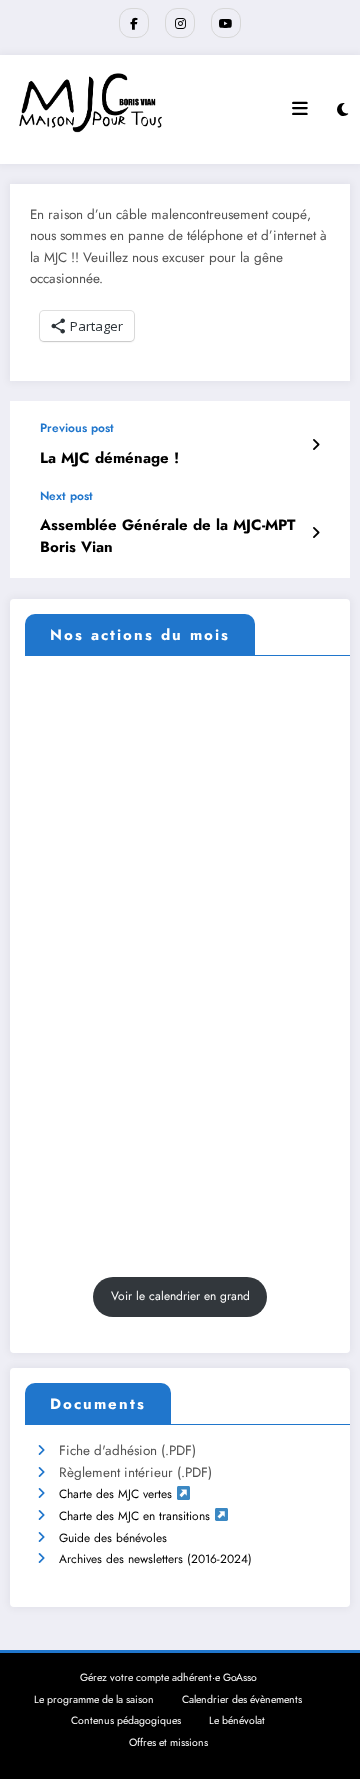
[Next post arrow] (315, 533)
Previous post (77, 428)
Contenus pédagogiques (126, 1720)
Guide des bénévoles (113, 1538)
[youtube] (226, 23)
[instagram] (180, 23)
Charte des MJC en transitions (134, 1516)
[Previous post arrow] (315, 445)
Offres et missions (168, 1742)
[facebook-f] (134, 23)
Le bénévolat (237, 1720)
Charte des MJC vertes (115, 1494)
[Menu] (300, 109)
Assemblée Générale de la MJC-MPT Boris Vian (167, 536)
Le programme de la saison (94, 1699)
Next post (66, 496)
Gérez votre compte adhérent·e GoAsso (168, 1677)
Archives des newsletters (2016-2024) (155, 1559)
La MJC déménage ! (109, 458)
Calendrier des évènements (242, 1699)
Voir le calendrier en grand (180, 1296)
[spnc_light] (342, 110)
